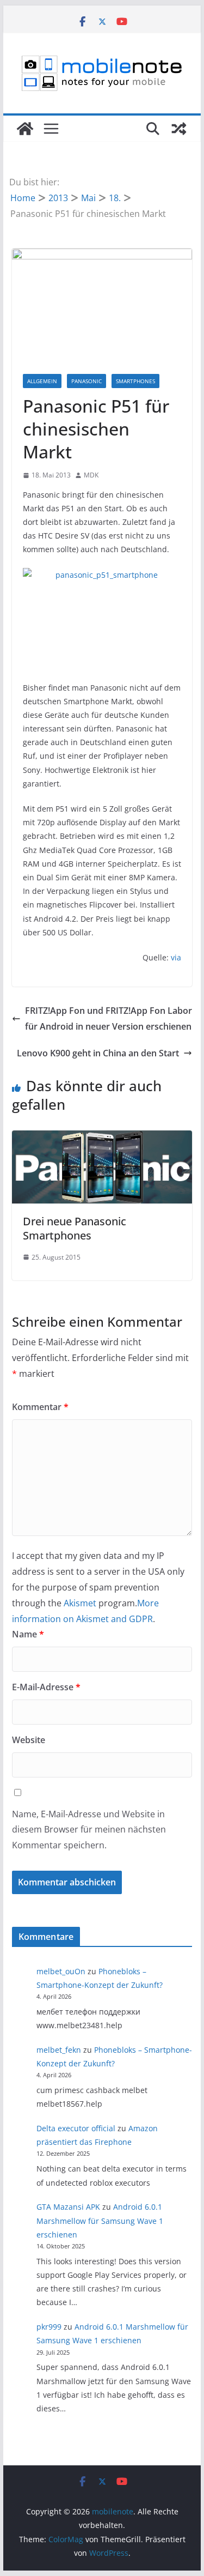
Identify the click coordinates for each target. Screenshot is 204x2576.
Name (28, 1634)
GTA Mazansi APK (68, 2207)
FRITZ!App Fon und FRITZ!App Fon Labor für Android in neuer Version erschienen (109, 1018)
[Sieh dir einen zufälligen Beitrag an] (179, 129)
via (176, 957)
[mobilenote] (25, 129)
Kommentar (40, 1407)
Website (29, 1740)
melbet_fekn (59, 2050)
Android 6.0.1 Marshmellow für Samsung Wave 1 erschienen (100, 2220)
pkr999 (49, 2327)
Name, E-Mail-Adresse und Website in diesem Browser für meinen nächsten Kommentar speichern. (89, 1830)
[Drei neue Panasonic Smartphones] (102, 1138)
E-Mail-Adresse (46, 1687)
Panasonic (86, 381)
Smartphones (135, 381)
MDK (91, 475)
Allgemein (42, 381)
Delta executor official (76, 2128)
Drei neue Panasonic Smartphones (75, 1228)
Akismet (80, 1603)
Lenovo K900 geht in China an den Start (98, 1053)
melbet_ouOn (61, 1971)
